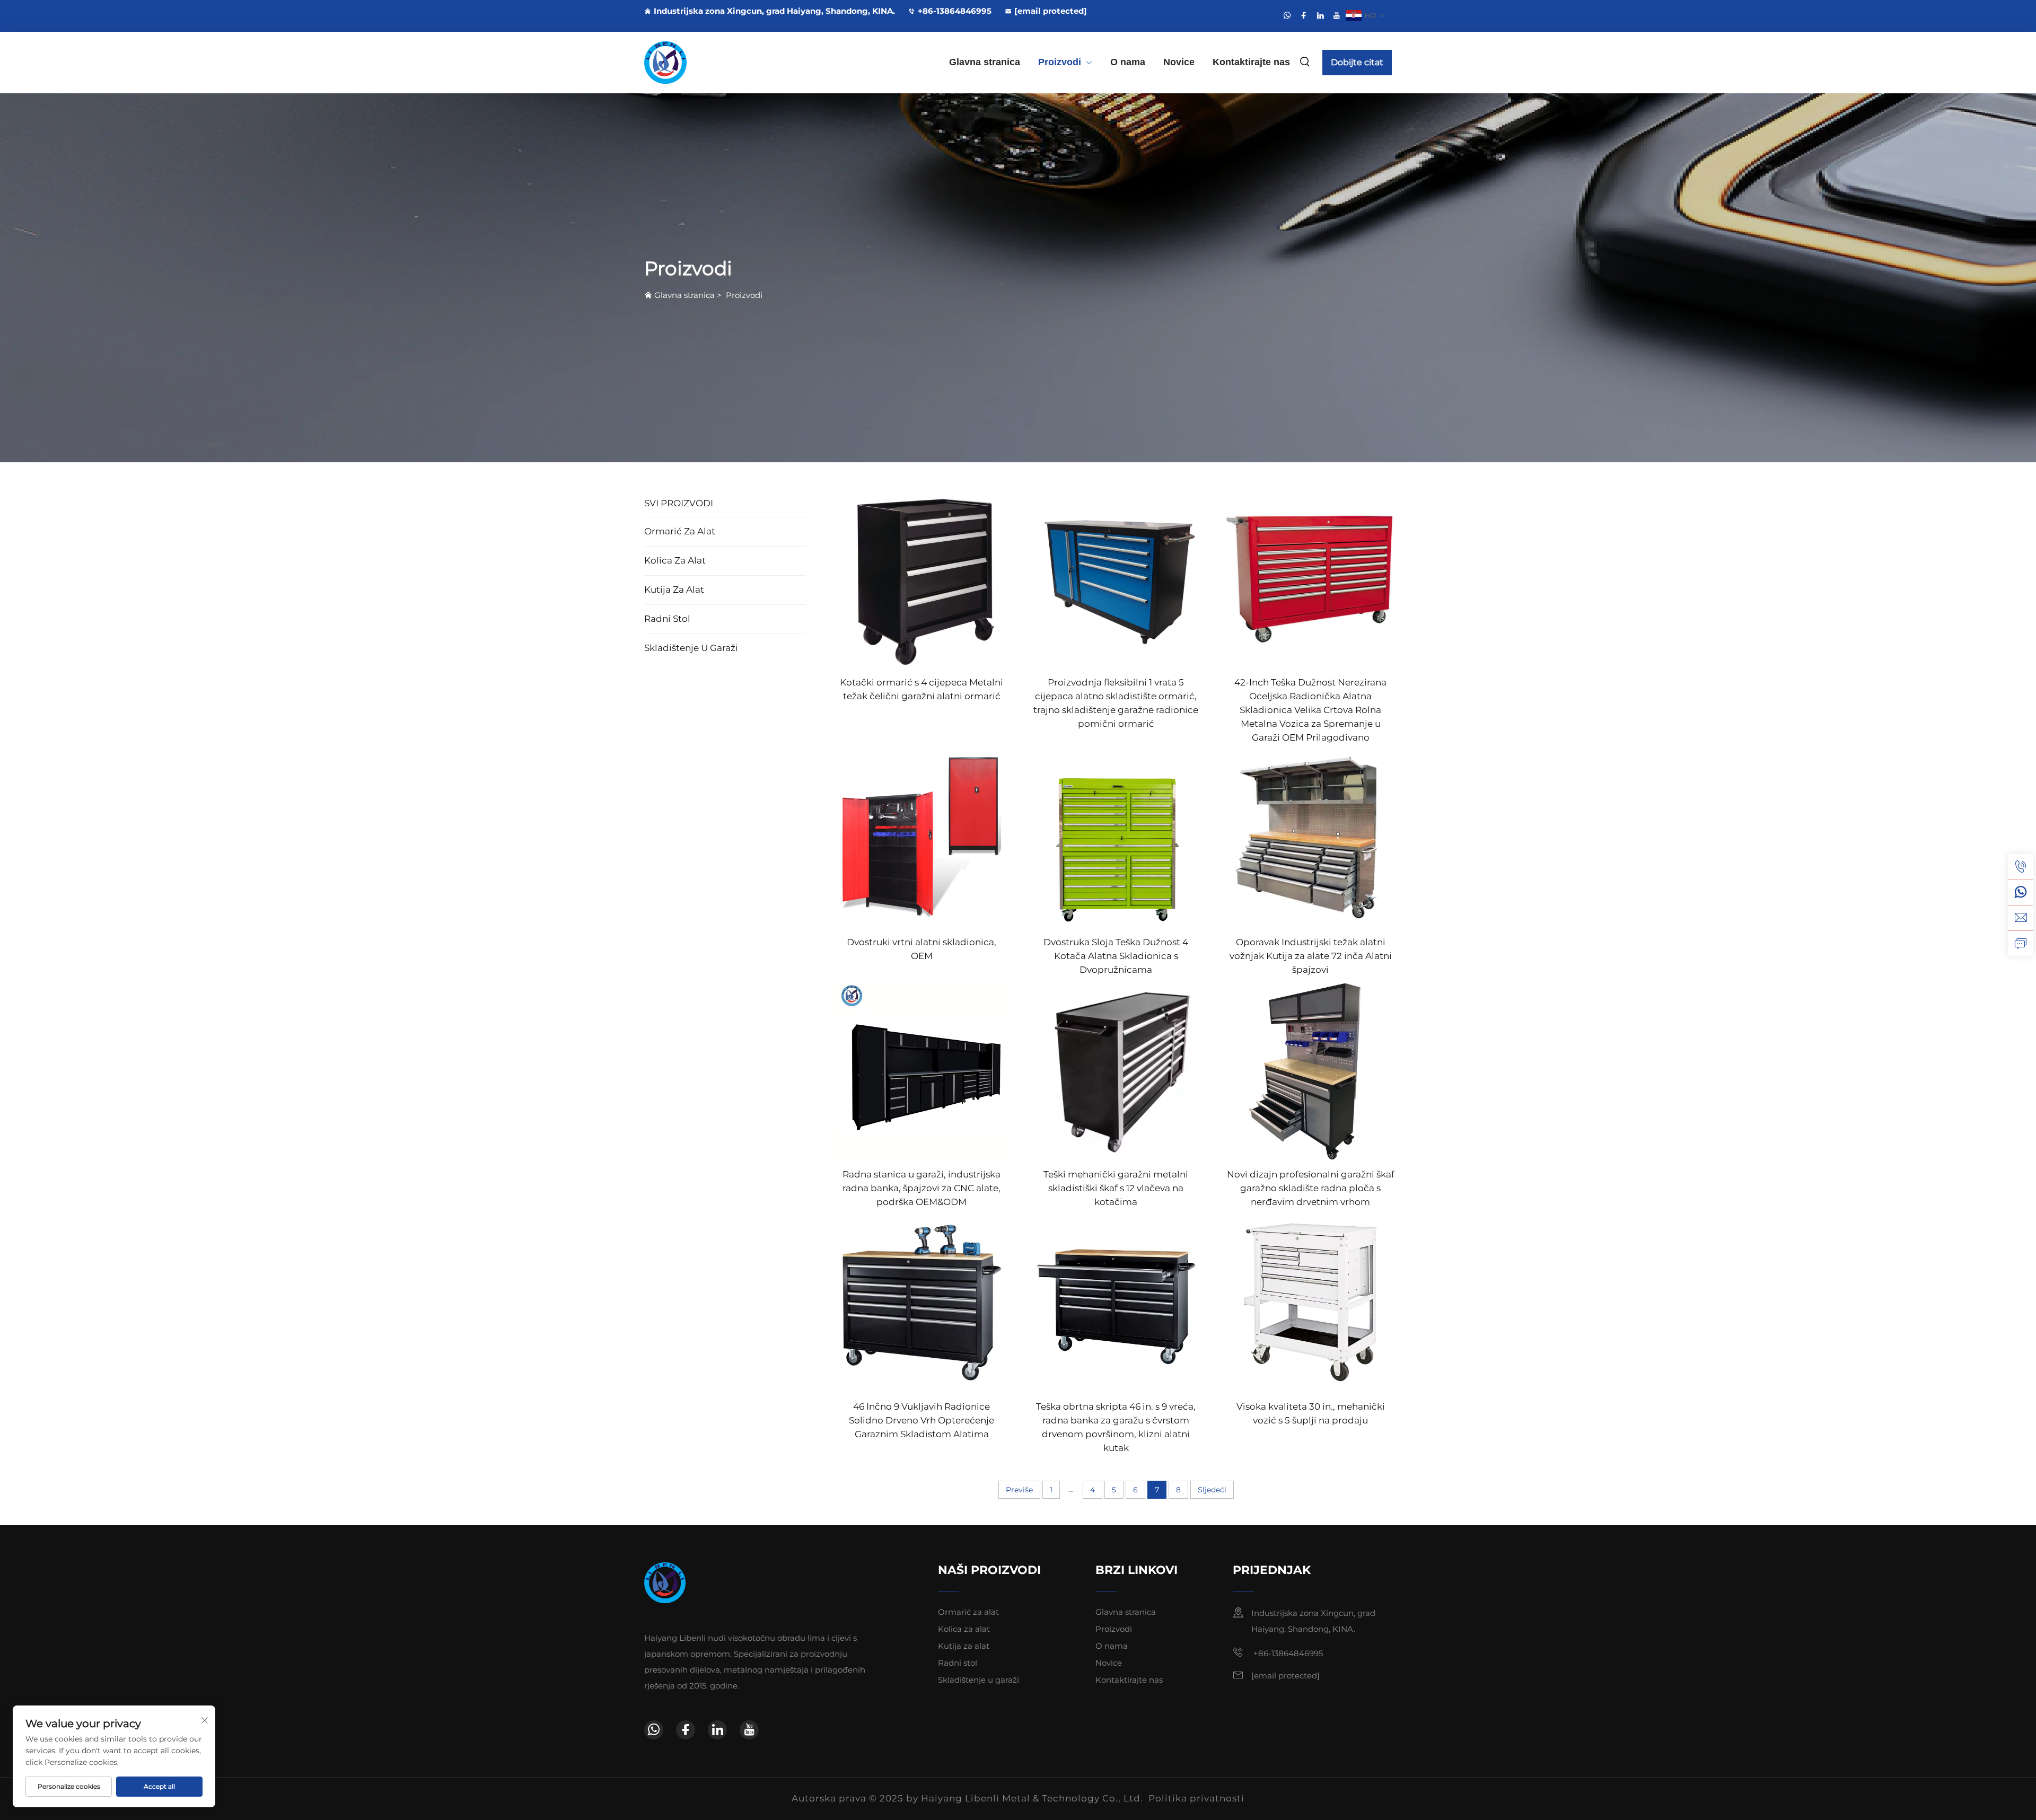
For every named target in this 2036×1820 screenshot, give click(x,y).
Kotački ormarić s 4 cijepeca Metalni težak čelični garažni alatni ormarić (922, 689)
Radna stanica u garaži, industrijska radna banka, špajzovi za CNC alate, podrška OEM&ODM (922, 1188)
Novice (1179, 62)
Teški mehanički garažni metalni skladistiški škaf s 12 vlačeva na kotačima (1116, 1188)
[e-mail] (2021, 918)
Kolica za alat (675, 560)
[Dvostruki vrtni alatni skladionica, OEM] (922, 837)
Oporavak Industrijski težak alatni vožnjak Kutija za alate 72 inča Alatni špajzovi (1311, 956)
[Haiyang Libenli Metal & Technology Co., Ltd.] (700, 63)
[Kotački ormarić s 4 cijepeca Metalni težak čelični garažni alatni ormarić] (922, 577)
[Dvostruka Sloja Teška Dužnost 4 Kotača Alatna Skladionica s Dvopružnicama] (1116, 837)
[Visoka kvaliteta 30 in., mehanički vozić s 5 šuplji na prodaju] (1310, 1302)
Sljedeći (1212, 1490)
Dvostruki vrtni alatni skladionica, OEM (922, 949)
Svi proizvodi (679, 503)
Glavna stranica (985, 62)
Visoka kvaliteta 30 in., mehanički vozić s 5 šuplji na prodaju (1311, 1413)
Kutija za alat (674, 590)
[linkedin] (1320, 15)
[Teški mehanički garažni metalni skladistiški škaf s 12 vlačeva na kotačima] (1116, 1070)
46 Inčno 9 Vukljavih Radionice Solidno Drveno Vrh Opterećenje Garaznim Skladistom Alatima (922, 1420)
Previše (1019, 1490)
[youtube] (1337, 15)
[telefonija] (2021, 867)
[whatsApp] (1287, 15)
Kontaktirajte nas (1251, 62)
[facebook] (1304, 15)
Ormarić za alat (680, 531)
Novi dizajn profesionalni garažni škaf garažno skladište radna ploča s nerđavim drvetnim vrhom (1311, 1188)
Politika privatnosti (1196, 1798)
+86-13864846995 (955, 11)
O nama (1128, 62)
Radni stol (667, 619)
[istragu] (2021, 943)
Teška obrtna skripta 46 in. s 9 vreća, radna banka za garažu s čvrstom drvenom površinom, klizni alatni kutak (1116, 1427)
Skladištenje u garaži (691, 648)
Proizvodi (1060, 62)
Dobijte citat (1357, 62)
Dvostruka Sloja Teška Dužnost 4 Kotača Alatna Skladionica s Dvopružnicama (1116, 956)
